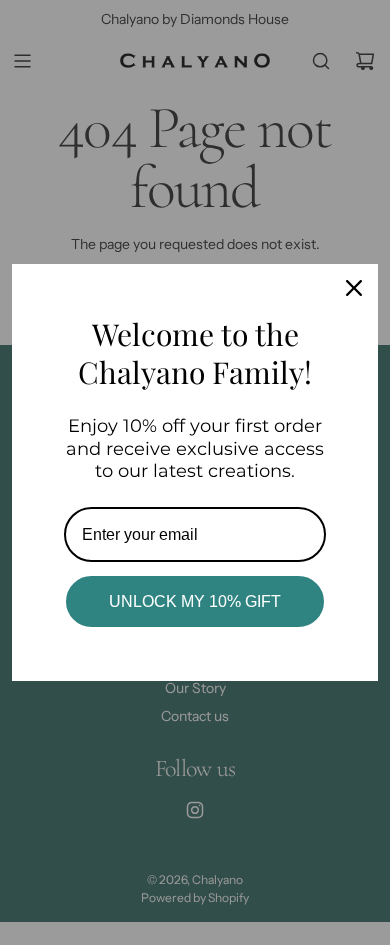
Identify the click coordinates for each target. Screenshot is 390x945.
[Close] (354, 288)
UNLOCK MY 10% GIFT (195, 601)
